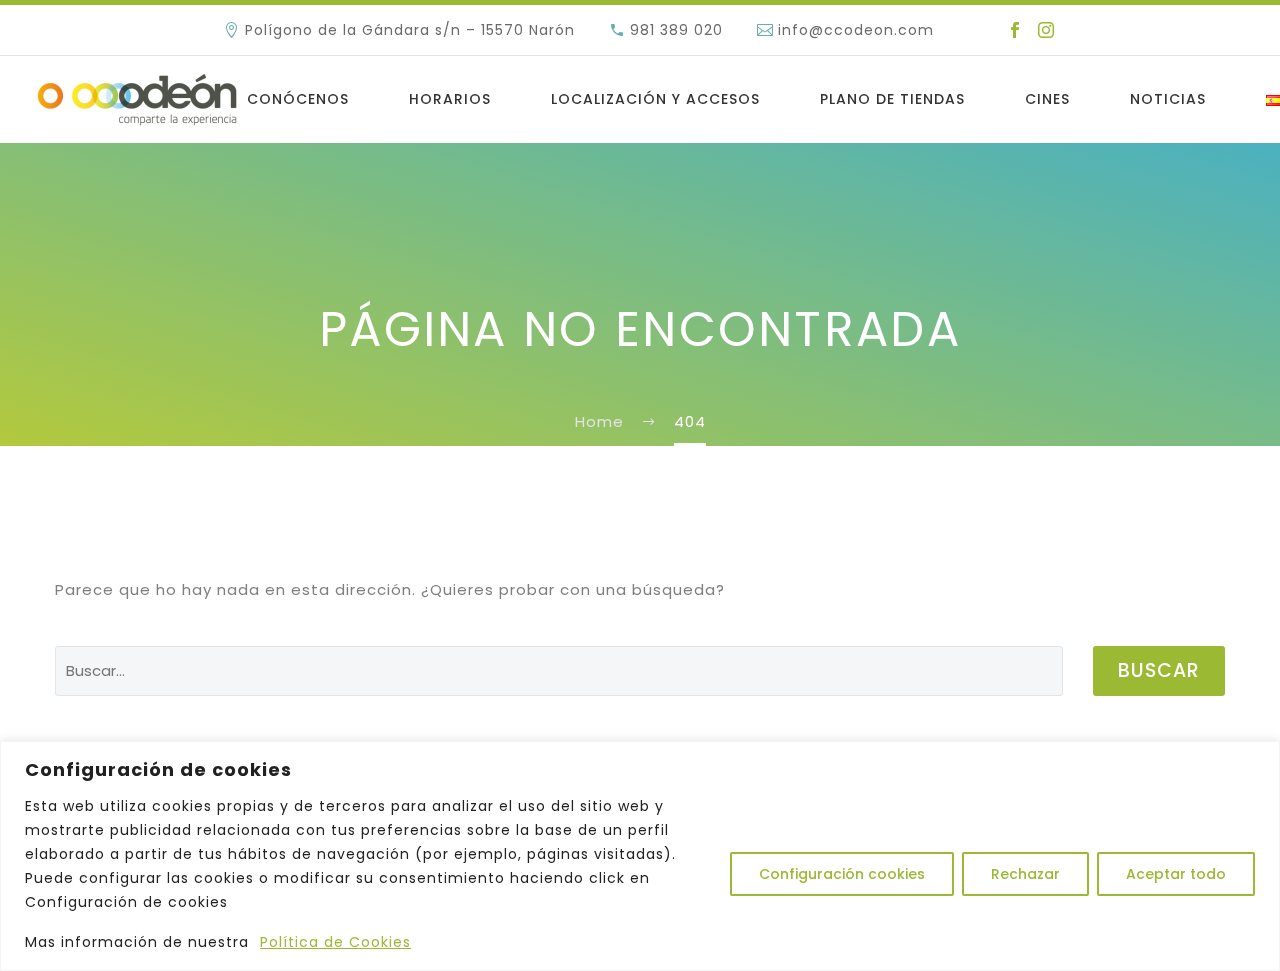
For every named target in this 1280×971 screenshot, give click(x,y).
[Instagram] (1046, 30)
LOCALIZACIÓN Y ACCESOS (655, 99)
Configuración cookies (842, 874)
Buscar (1159, 670)
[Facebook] (1015, 30)
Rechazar (1025, 874)
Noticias (1168, 99)
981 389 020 (676, 30)
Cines (1047, 99)
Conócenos (298, 99)
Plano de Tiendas (892, 99)
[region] (640, 856)
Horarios (450, 99)
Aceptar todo (1176, 874)
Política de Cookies (335, 942)
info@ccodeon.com (856, 30)
